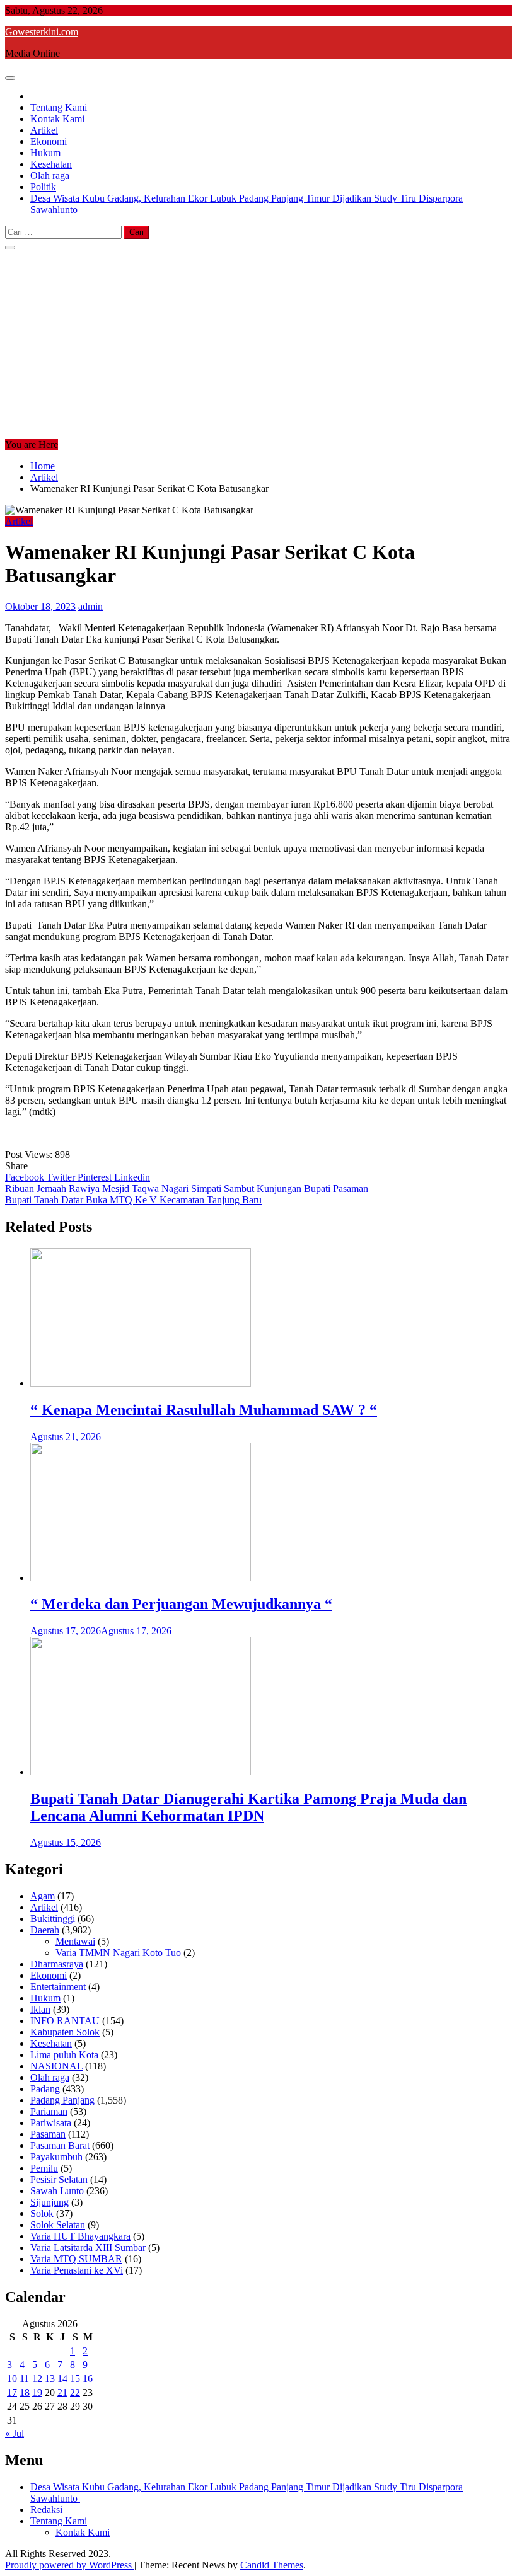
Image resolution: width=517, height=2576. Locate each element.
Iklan (40, 2009)
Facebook (26, 1177)
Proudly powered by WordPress (70, 2565)
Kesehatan (51, 164)
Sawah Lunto (57, 2191)
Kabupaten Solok (65, 2032)
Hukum (45, 153)
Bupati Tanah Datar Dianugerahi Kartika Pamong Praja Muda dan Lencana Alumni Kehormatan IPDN (248, 1807)
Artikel (44, 130)
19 (37, 2392)
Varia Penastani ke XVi (77, 2270)
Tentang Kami (59, 107)
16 (88, 2379)
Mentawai (75, 1941)
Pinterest (96, 1177)
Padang (45, 2089)
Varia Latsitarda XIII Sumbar (88, 2247)
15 (75, 2379)
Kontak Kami (57, 119)
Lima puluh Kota (64, 2055)
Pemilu (44, 2168)
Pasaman (48, 2134)
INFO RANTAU (65, 2021)
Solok (42, 2213)
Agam (43, 1896)
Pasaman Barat (60, 2145)
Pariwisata (51, 2123)
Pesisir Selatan (59, 2179)
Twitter (62, 1177)
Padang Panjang (62, 2100)
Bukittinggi (53, 1919)
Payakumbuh (56, 2157)
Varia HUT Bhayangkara (80, 2236)
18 (25, 2392)
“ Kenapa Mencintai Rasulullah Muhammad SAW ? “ (204, 1410)
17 (12, 2392)
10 (12, 2379)
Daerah (45, 1930)
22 (75, 2392)
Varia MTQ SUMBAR (76, 2259)
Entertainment (58, 1987)
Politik (43, 187)
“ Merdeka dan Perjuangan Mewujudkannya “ (181, 1604)
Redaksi (46, 2510)
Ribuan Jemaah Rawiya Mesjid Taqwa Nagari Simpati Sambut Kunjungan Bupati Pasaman (187, 1188)
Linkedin (132, 1177)
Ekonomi (49, 141)
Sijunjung (49, 2202)
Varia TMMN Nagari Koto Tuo (118, 1953)
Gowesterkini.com (42, 32)
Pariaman (49, 2111)
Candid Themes (272, 2565)
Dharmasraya (57, 1964)
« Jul (15, 2433)
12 (37, 2379)
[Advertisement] (258, 345)
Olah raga (50, 175)
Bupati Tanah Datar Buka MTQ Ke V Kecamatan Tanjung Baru (133, 1200)
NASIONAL (56, 2066)
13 (50, 2379)
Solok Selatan (58, 2225)
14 (62, 2379)
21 (62, 2392)
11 (24, 2379)
